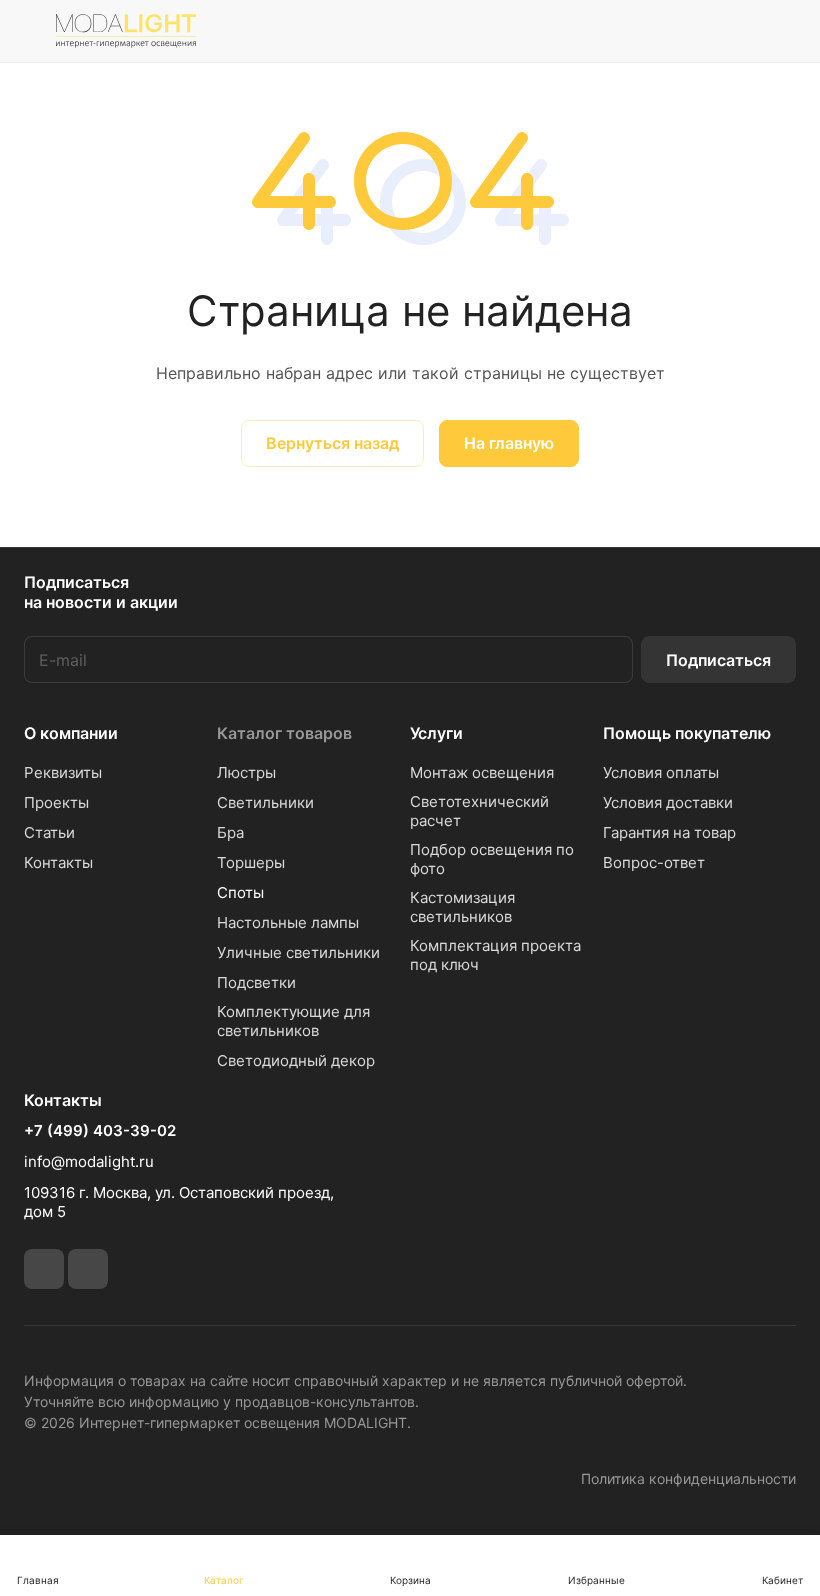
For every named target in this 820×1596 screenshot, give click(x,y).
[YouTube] (88, 1269)
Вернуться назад (332, 443)
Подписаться (718, 660)
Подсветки (256, 982)
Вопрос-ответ (654, 862)
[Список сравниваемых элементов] (680, 31)
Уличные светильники (298, 952)
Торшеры (251, 862)
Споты (240, 892)
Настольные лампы (288, 922)
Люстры (246, 772)
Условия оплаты (661, 772)
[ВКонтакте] (44, 1269)
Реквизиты (63, 772)
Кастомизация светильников (462, 907)
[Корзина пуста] (782, 31)
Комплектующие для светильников (293, 1021)
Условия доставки (668, 802)
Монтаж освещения (482, 772)
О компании (71, 733)
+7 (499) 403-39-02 (100, 1131)
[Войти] (629, 31)
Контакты (58, 862)
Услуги (436, 733)
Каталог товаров (284, 733)
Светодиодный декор (296, 1060)
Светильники (265, 802)
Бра (230, 832)
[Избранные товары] (731, 31)
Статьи (49, 832)
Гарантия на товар (669, 832)
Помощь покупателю (687, 733)
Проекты (56, 802)
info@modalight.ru (89, 1161)
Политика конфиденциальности (688, 1478)
